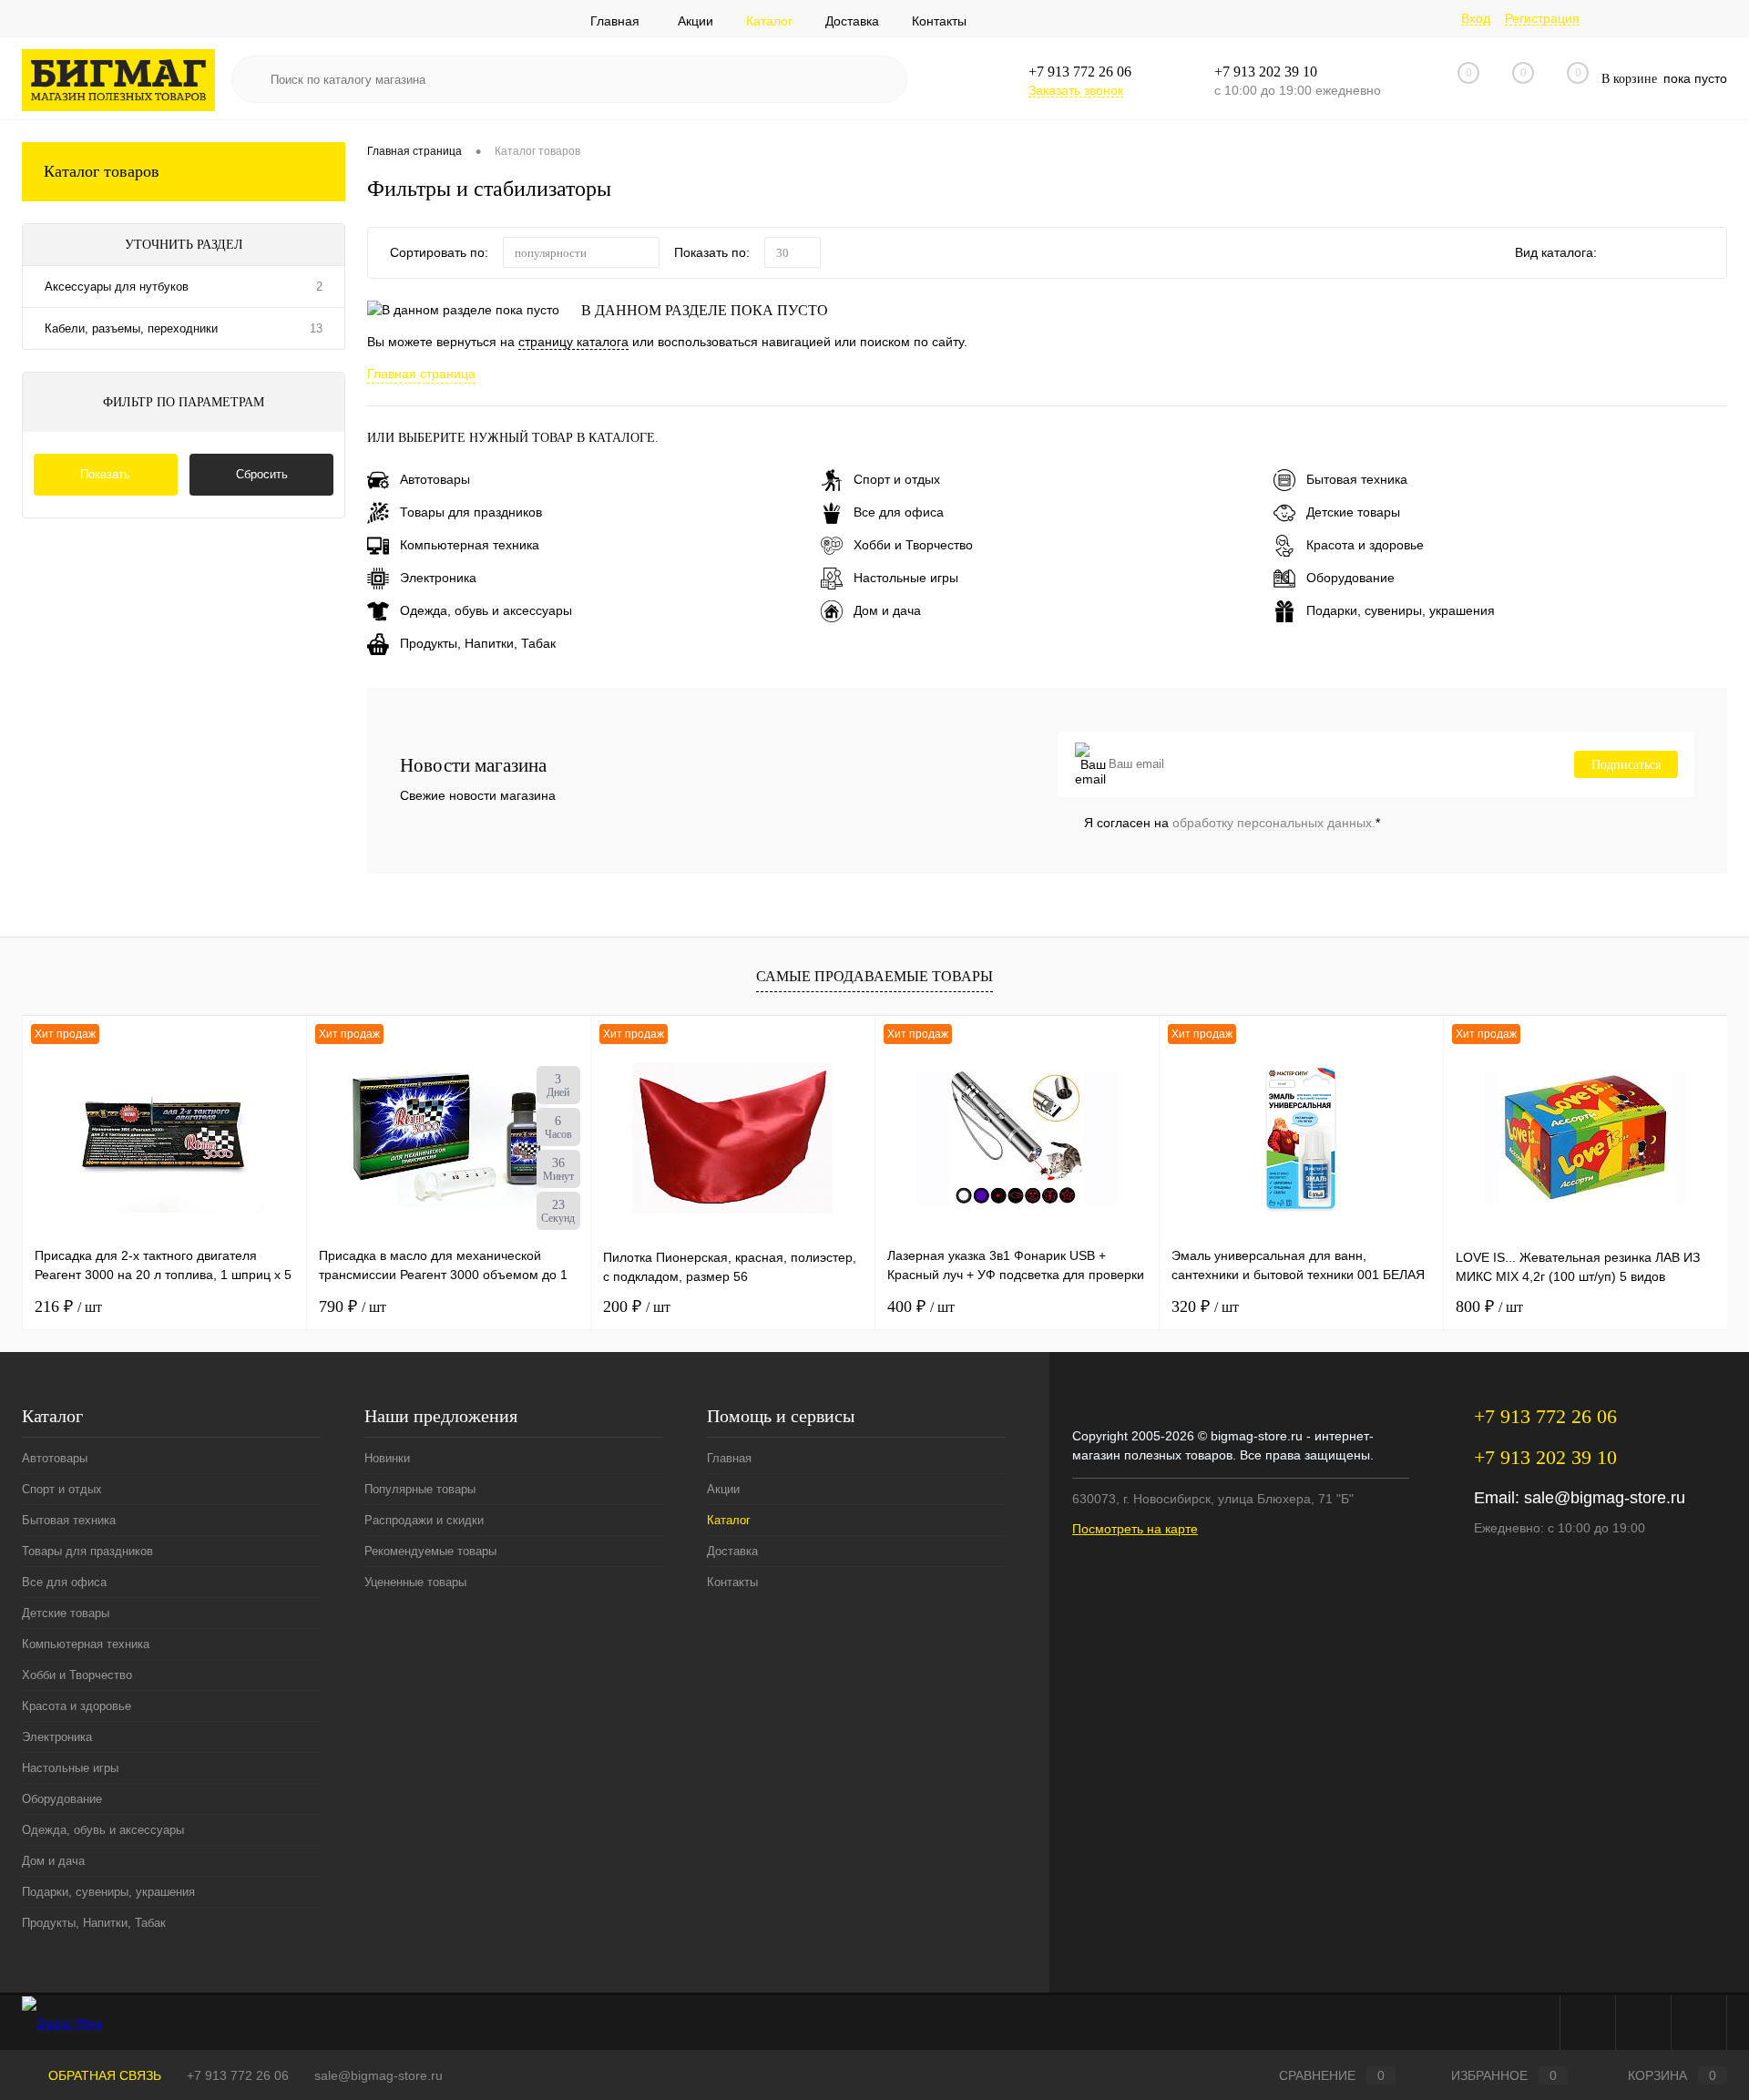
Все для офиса (899, 512)
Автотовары (435, 479)
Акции (696, 21)
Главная (615, 21)
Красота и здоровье (1365, 545)
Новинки (387, 1458)
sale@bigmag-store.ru (1605, 1498)
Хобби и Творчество (913, 545)
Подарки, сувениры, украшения (1401, 610)
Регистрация (1542, 18)
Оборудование (1350, 578)
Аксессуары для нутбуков (117, 287)
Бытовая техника (1357, 479)
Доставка (852, 21)
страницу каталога (573, 342)
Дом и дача (887, 610)
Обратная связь (103, 2075)
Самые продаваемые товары (874, 976)
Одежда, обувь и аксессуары (486, 610)
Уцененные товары (415, 1582)
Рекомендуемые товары (430, 1551)
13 (316, 328)
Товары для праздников (471, 512)
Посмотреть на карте (1135, 1529)
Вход (1476, 18)
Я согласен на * (1232, 823)
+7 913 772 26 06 (238, 2075)
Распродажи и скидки (424, 1520)
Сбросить (262, 474)
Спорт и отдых (897, 479)
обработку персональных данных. (1274, 823)
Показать (105, 474)
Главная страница (421, 374)
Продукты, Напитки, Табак (478, 643)
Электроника (438, 578)
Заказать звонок (1076, 90)
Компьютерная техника (470, 545)
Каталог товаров (102, 171)
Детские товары (1353, 512)
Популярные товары (420, 1489)
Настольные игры (906, 578)
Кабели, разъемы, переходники (131, 328)
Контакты (939, 21)
